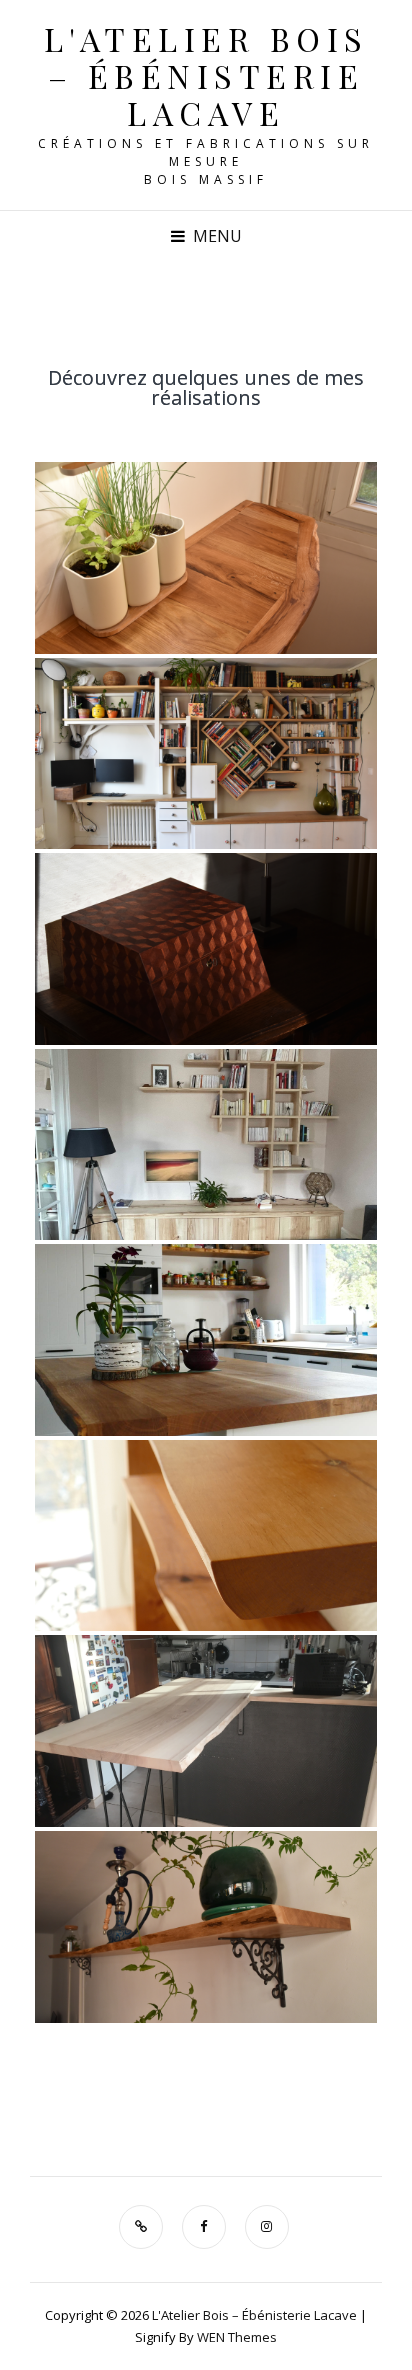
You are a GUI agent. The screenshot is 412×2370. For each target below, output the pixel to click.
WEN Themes (237, 2337)
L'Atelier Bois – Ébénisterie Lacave (206, 75)
